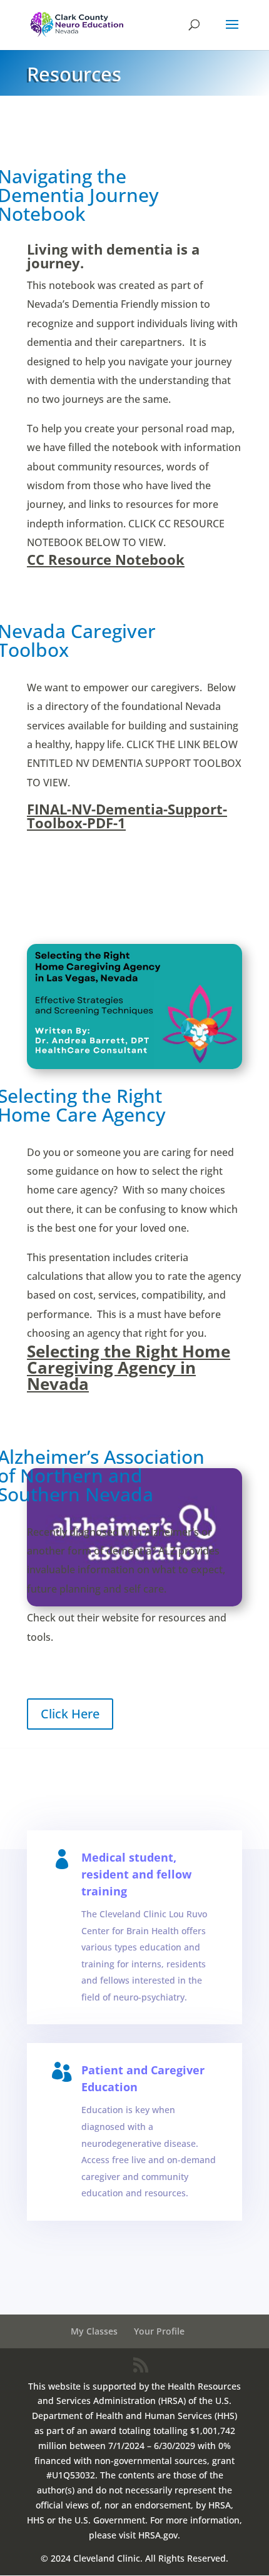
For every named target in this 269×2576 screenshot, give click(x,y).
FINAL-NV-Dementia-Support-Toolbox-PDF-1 (127, 816)
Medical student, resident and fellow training (136, 1874)
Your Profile (159, 2331)
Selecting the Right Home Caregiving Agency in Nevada (129, 1367)
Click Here (70, 1714)
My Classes (94, 2331)
